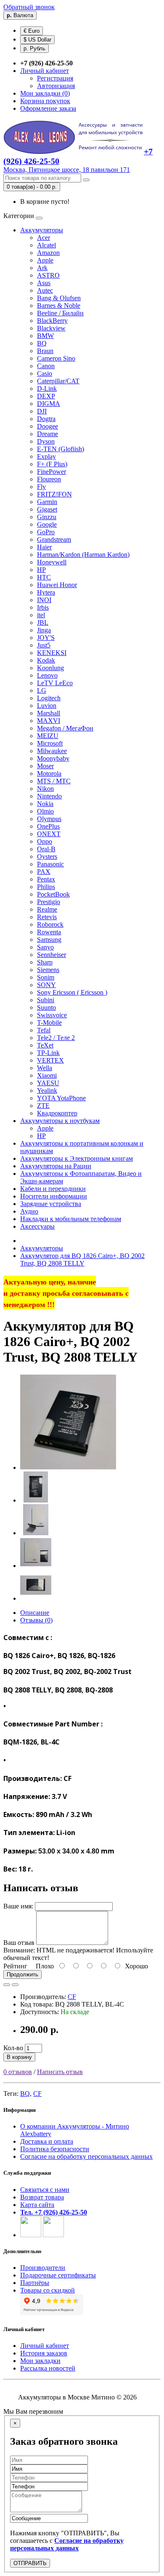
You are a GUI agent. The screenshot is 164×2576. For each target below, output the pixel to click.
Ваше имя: (18, 1906)
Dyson (46, 441)
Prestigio (49, 902)
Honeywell (52, 562)
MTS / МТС (54, 781)
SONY (46, 985)
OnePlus (48, 826)
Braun (45, 351)
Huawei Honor (57, 585)
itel (41, 615)
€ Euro (32, 31)
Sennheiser (52, 955)
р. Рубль (34, 48)
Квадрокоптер (57, 1113)
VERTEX (50, 1060)
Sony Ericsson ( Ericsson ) (72, 992)
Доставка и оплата (47, 2141)
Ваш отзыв (19, 1943)
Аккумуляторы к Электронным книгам (77, 1158)
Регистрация (55, 78)
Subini (46, 1000)
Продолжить (22, 1974)
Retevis (47, 917)
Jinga (44, 630)
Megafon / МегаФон (65, 728)
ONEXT (49, 834)
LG (42, 690)
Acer (44, 238)
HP (41, 570)
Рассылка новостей (48, 2368)
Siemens (48, 970)
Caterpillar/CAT (58, 381)
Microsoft (50, 743)
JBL (43, 623)
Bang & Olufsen (59, 298)
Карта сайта (37, 2205)
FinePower (52, 472)
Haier (44, 547)
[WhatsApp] (31, 2235)
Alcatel (46, 245)
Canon (46, 366)
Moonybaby (53, 758)
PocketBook (53, 894)
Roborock (50, 924)
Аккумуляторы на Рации (56, 1166)
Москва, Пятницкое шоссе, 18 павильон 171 (67, 170)
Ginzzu (47, 517)
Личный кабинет (45, 2346)
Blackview (51, 328)
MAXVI (49, 721)
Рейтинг (15, 1966)
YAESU (48, 1083)
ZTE (43, 1106)
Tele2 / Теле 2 (56, 1038)
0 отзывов (18, 2072)
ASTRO (48, 275)
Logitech (49, 698)
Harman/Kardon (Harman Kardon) (83, 555)
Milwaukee (52, 751)
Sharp (45, 962)
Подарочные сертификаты (58, 2275)
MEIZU (48, 736)
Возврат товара (42, 2197)
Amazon (48, 253)
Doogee (48, 426)
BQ (42, 343)
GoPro (46, 532)
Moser (45, 766)
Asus (44, 283)
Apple (45, 260)
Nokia (45, 804)
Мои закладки (40, 2361)
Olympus (49, 819)
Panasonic (50, 864)
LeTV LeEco (55, 683)
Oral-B (46, 849)
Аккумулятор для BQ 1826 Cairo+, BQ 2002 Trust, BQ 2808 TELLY (82, 1259)
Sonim (46, 977)
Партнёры (35, 2283)
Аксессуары (37, 1226)
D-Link (47, 389)
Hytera (46, 592)
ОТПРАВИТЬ (30, 2563)
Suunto (46, 1007)
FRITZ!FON (54, 494)
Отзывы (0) (36, 1620)
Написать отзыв (60, 2072)
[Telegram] (53, 2235)
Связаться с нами (45, 2190)
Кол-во (13, 2048)
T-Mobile (49, 1023)
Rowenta (49, 932)
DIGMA (49, 404)
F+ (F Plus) (52, 464)
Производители (43, 2268)
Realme (47, 909)
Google (47, 524)
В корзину (19, 2057)
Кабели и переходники (53, 1189)
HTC (44, 577)
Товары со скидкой (48, 2290)
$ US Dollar (37, 40)
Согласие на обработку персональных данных (86, 2156)
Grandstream (54, 539)
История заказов (44, 2353)
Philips (46, 887)
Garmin (47, 502)
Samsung (49, 940)
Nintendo (49, 796)
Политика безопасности (55, 2149)
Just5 (44, 645)
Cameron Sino (56, 358)
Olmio (45, 811)
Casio (45, 373)
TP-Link (48, 1053)
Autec (45, 290)
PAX (44, 872)
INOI (44, 600)
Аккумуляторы (42, 230)
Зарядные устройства (51, 1204)
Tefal (44, 1030)
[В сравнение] (15, 1985)
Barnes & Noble (59, 305)
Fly (41, 487)
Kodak (46, 660)
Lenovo (47, 675)
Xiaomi (47, 1075)
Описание (35, 1613)
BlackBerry (52, 321)
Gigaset (47, 509)
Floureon (49, 479)
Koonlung (50, 668)
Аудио (29, 1211)
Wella (45, 1068)
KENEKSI (52, 653)
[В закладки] (7, 1985)
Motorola (49, 773)
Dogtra (46, 419)
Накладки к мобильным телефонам (71, 1219)
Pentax (46, 879)
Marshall (49, 713)
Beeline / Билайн (60, 313)
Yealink (47, 1090)
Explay (46, 456)
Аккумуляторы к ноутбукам (60, 1121)
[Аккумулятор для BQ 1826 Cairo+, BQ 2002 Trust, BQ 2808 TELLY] (68, 1467)
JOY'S (46, 638)
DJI (42, 411)
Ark (42, 268)
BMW (45, 336)
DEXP (46, 396)
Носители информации (54, 1196)
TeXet (45, 1045)
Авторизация (56, 86)
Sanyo (45, 947)
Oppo (45, 841)
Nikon (45, 789)
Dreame (48, 434)
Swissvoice (52, 1015)
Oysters (47, 857)
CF (72, 1997)
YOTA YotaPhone (61, 1098)
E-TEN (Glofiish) (61, 449)
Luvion (47, 706)
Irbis (43, 607)
